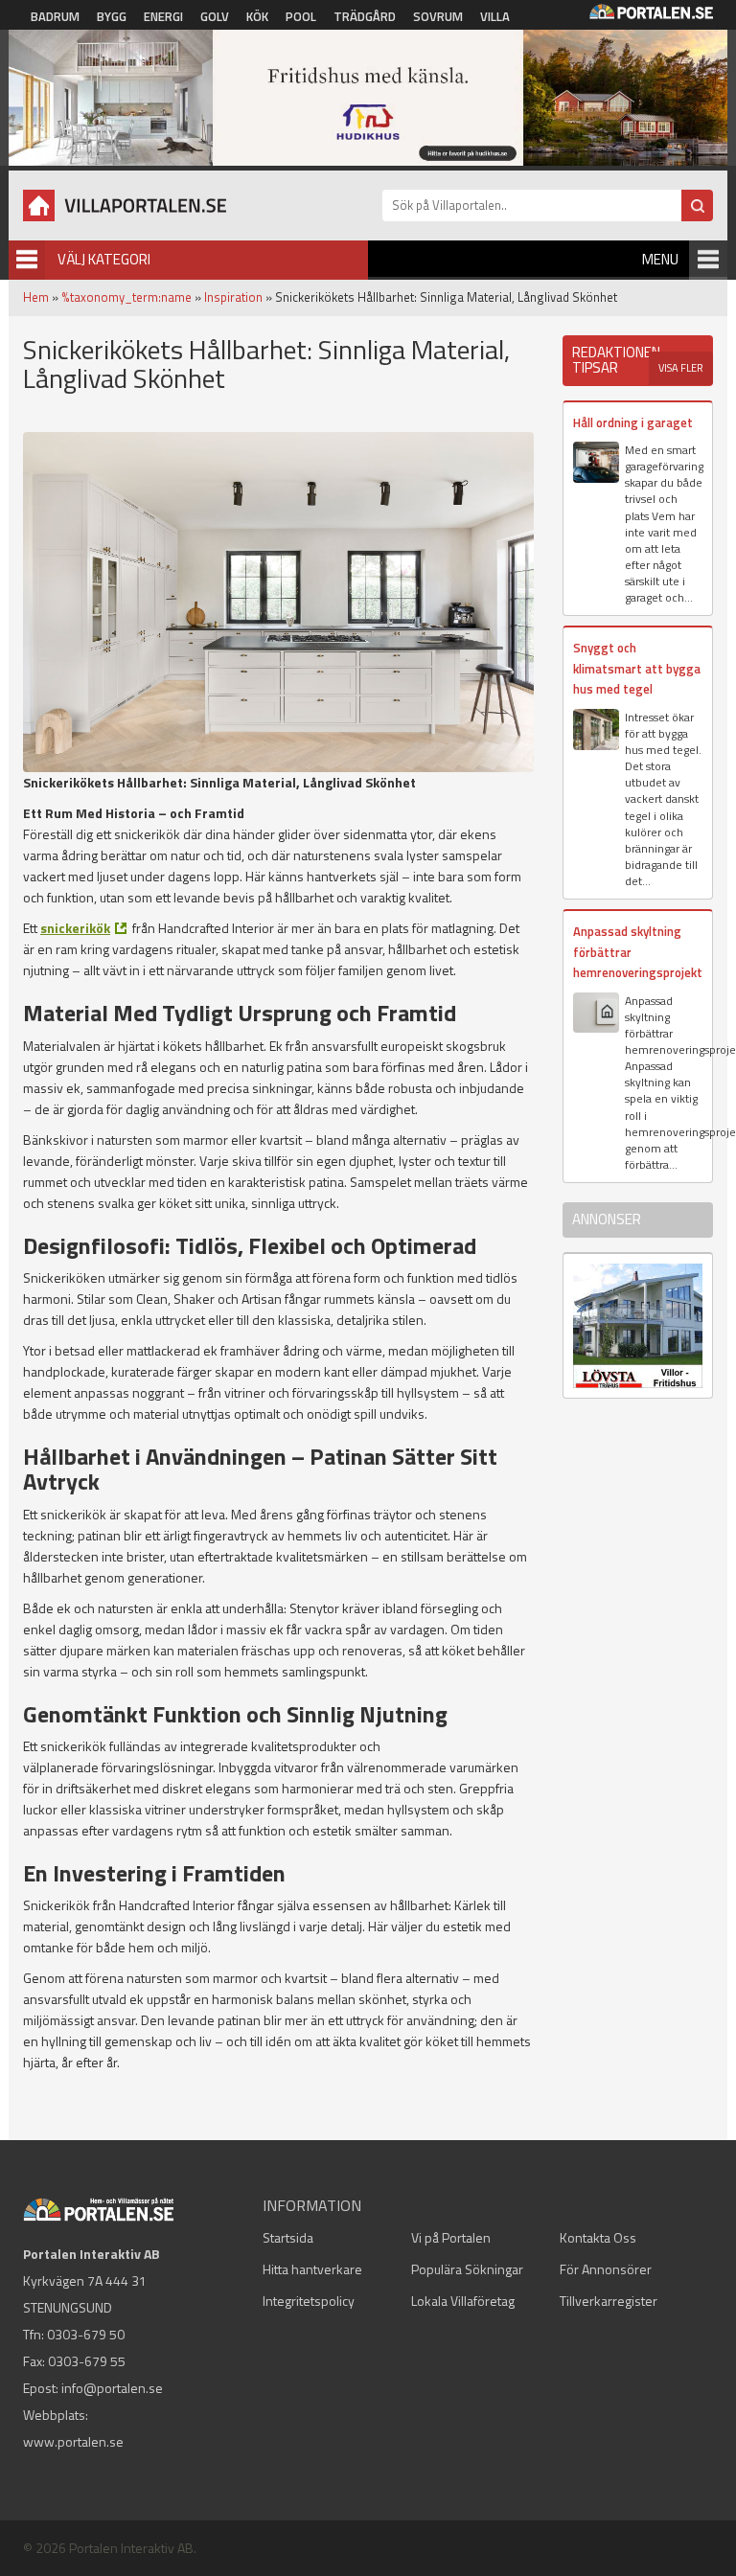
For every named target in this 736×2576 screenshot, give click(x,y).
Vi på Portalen (451, 2237)
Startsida (288, 2237)
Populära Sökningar (467, 2269)
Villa (495, 16)
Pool (301, 16)
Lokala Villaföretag (463, 2301)
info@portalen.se (112, 2388)
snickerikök (75, 928)
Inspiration (233, 297)
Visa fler (681, 368)
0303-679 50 (86, 2334)
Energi (163, 16)
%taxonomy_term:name (126, 297)
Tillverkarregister (609, 2301)
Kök (257, 16)
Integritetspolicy (309, 2301)
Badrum (55, 16)
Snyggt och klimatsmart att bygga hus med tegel (637, 668)
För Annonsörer (606, 2269)
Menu (660, 259)
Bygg (112, 16)
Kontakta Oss (598, 2237)
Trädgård (365, 16)
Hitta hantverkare (312, 2269)
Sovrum (438, 16)
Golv (215, 16)
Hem (36, 297)
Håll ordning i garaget (633, 422)
